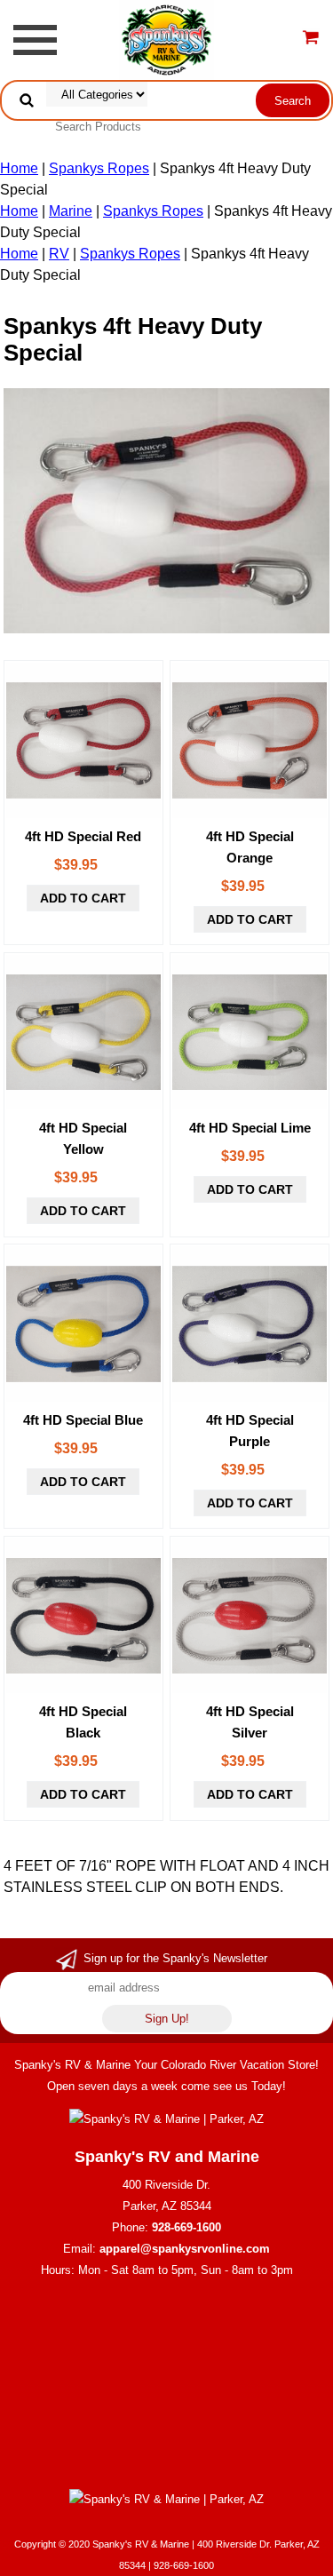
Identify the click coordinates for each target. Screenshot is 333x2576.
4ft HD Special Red (83, 836)
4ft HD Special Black (83, 1722)
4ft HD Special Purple (250, 1431)
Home (19, 168)
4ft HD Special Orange (250, 847)
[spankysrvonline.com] (166, 39)
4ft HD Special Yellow (83, 1138)
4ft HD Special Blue (83, 1420)
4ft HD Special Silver (250, 1722)
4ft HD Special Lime (250, 1128)
